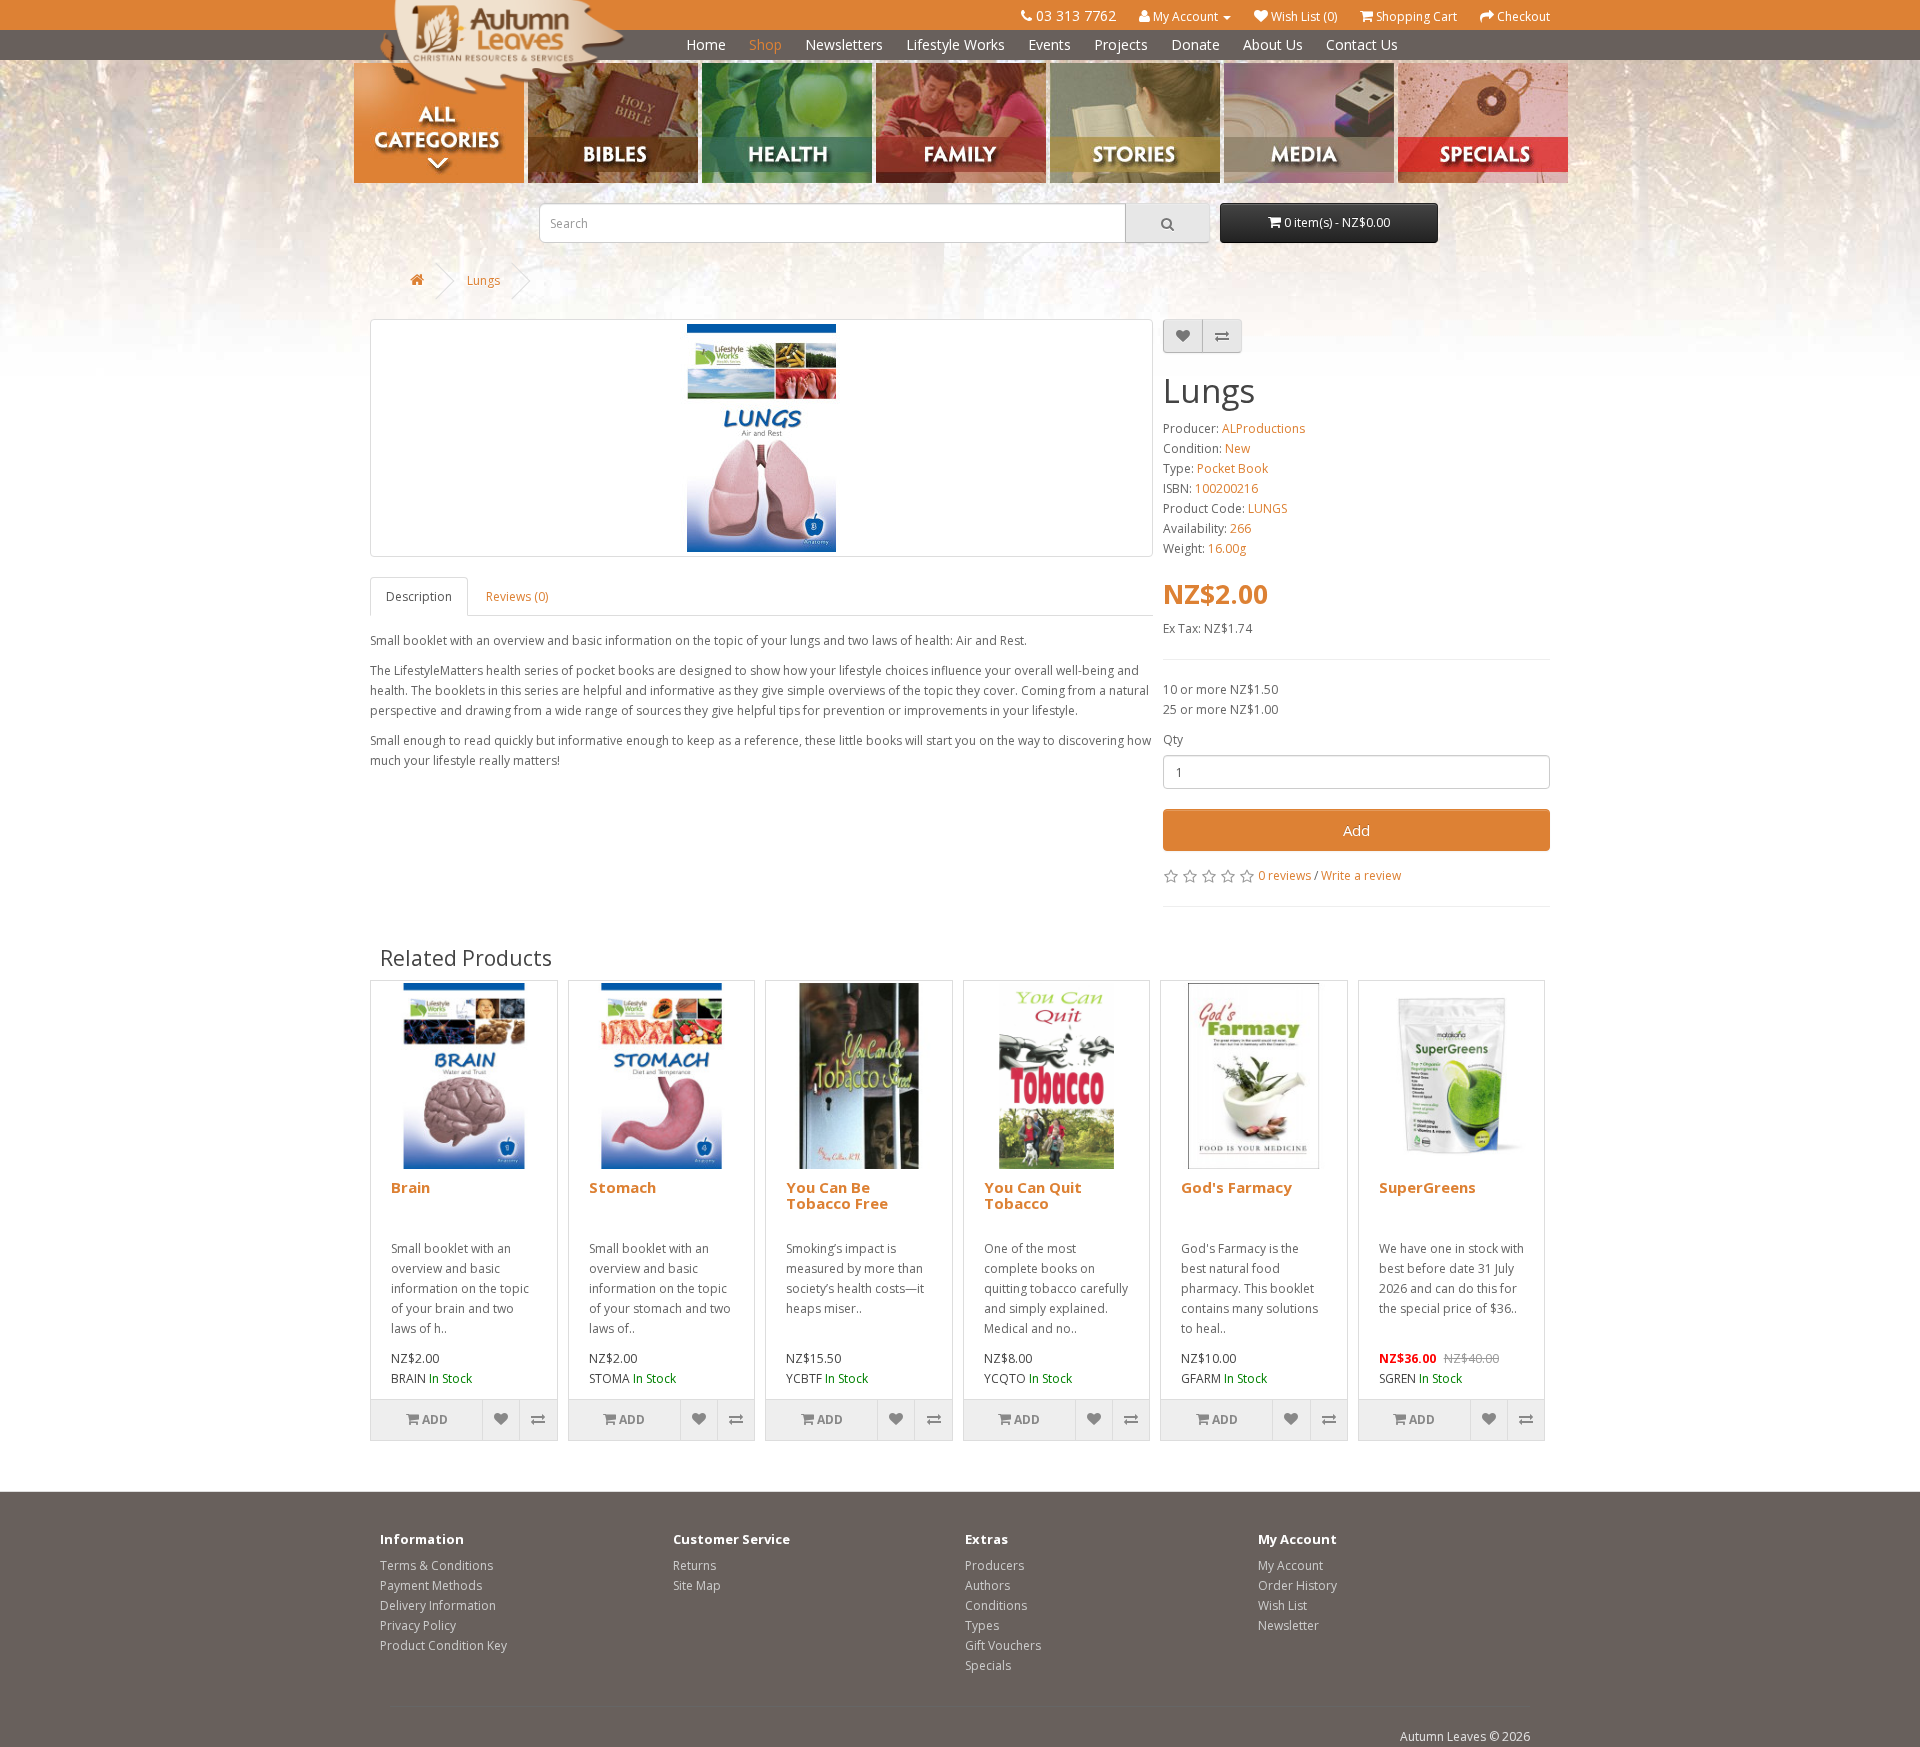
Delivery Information (438, 1605)
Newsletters (844, 44)
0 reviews (1284, 875)
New (1237, 448)
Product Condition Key (443, 1645)
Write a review (1361, 875)
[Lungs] (761, 438)
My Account (1290, 1565)
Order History (1297, 1585)
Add (1356, 830)
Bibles (545, 70)
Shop (765, 44)
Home (706, 44)
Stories (1069, 70)
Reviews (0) (517, 596)
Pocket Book (1232, 468)
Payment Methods (431, 1585)
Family (894, 70)
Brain (410, 1187)
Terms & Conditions (436, 1565)
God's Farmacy (1236, 1187)
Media (1241, 70)
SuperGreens (1427, 1187)
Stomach (622, 1187)
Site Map (697, 1585)
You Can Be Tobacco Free (837, 1195)
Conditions (996, 1605)
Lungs (483, 280)
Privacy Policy (418, 1625)
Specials (988, 1665)
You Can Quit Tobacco (1033, 1195)
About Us (1273, 44)
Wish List (1282, 1605)
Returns (694, 1565)
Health (720, 70)
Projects (1121, 44)
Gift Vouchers (1003, 1645)
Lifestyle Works (955, 44)
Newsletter (1288, 1625)
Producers (994, 1565)
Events (1049, 44)
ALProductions (1263, 428)
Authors (987, 1585)
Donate (1195, 44)
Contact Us (1362, 44)
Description (419, 596)
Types (982, 1625)
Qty (1173, 739)
